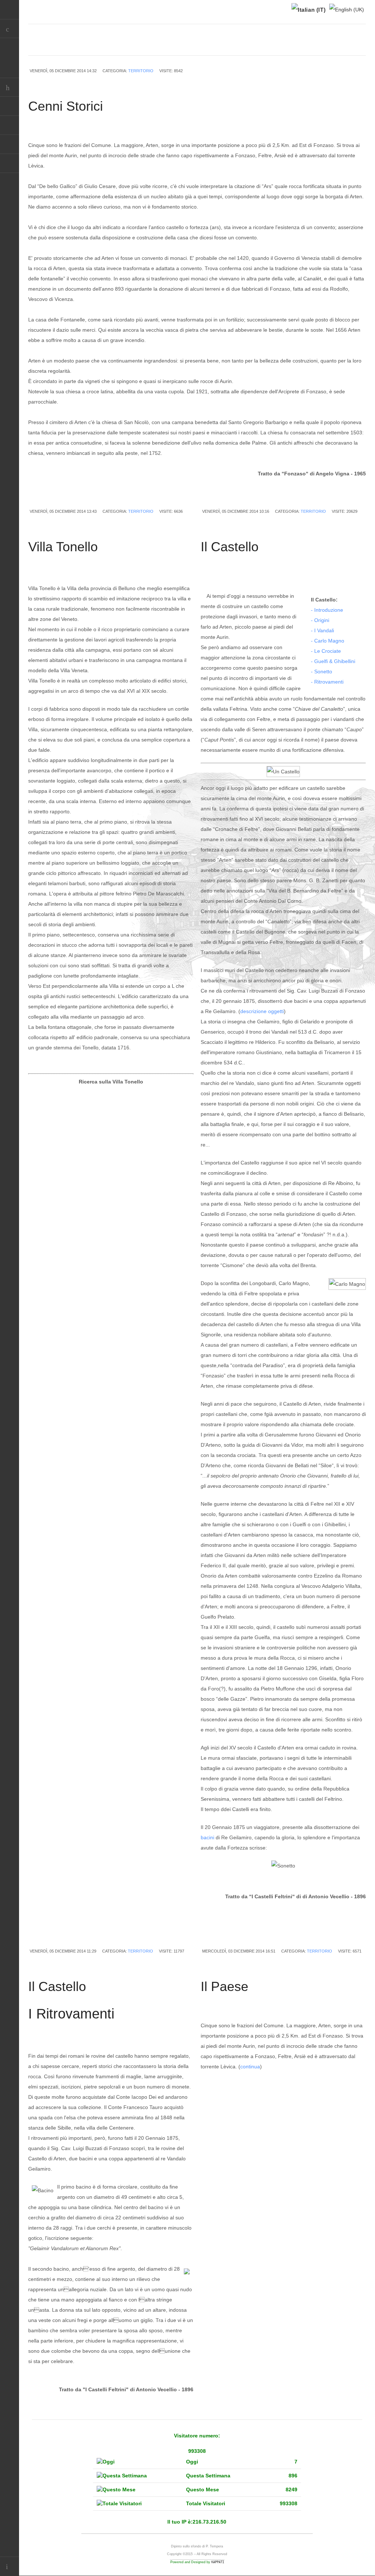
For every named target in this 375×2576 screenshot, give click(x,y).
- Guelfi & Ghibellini (333, 661)
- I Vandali (322, 630)
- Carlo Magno (328, 641)
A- (362, 47)
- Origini (320, 620)
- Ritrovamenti (327, 682)
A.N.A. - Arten (10, 106)
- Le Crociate (326, 651)
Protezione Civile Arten (10, 125)
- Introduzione (327, 610)
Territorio (141, 71)
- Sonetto (322, 671)
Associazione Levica (10, 163)
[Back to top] (10, 2566)
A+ (346, 47)
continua (250, 2067)
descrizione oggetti (262, 1011)
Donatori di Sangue (10, 144)
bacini (207, 1837)
